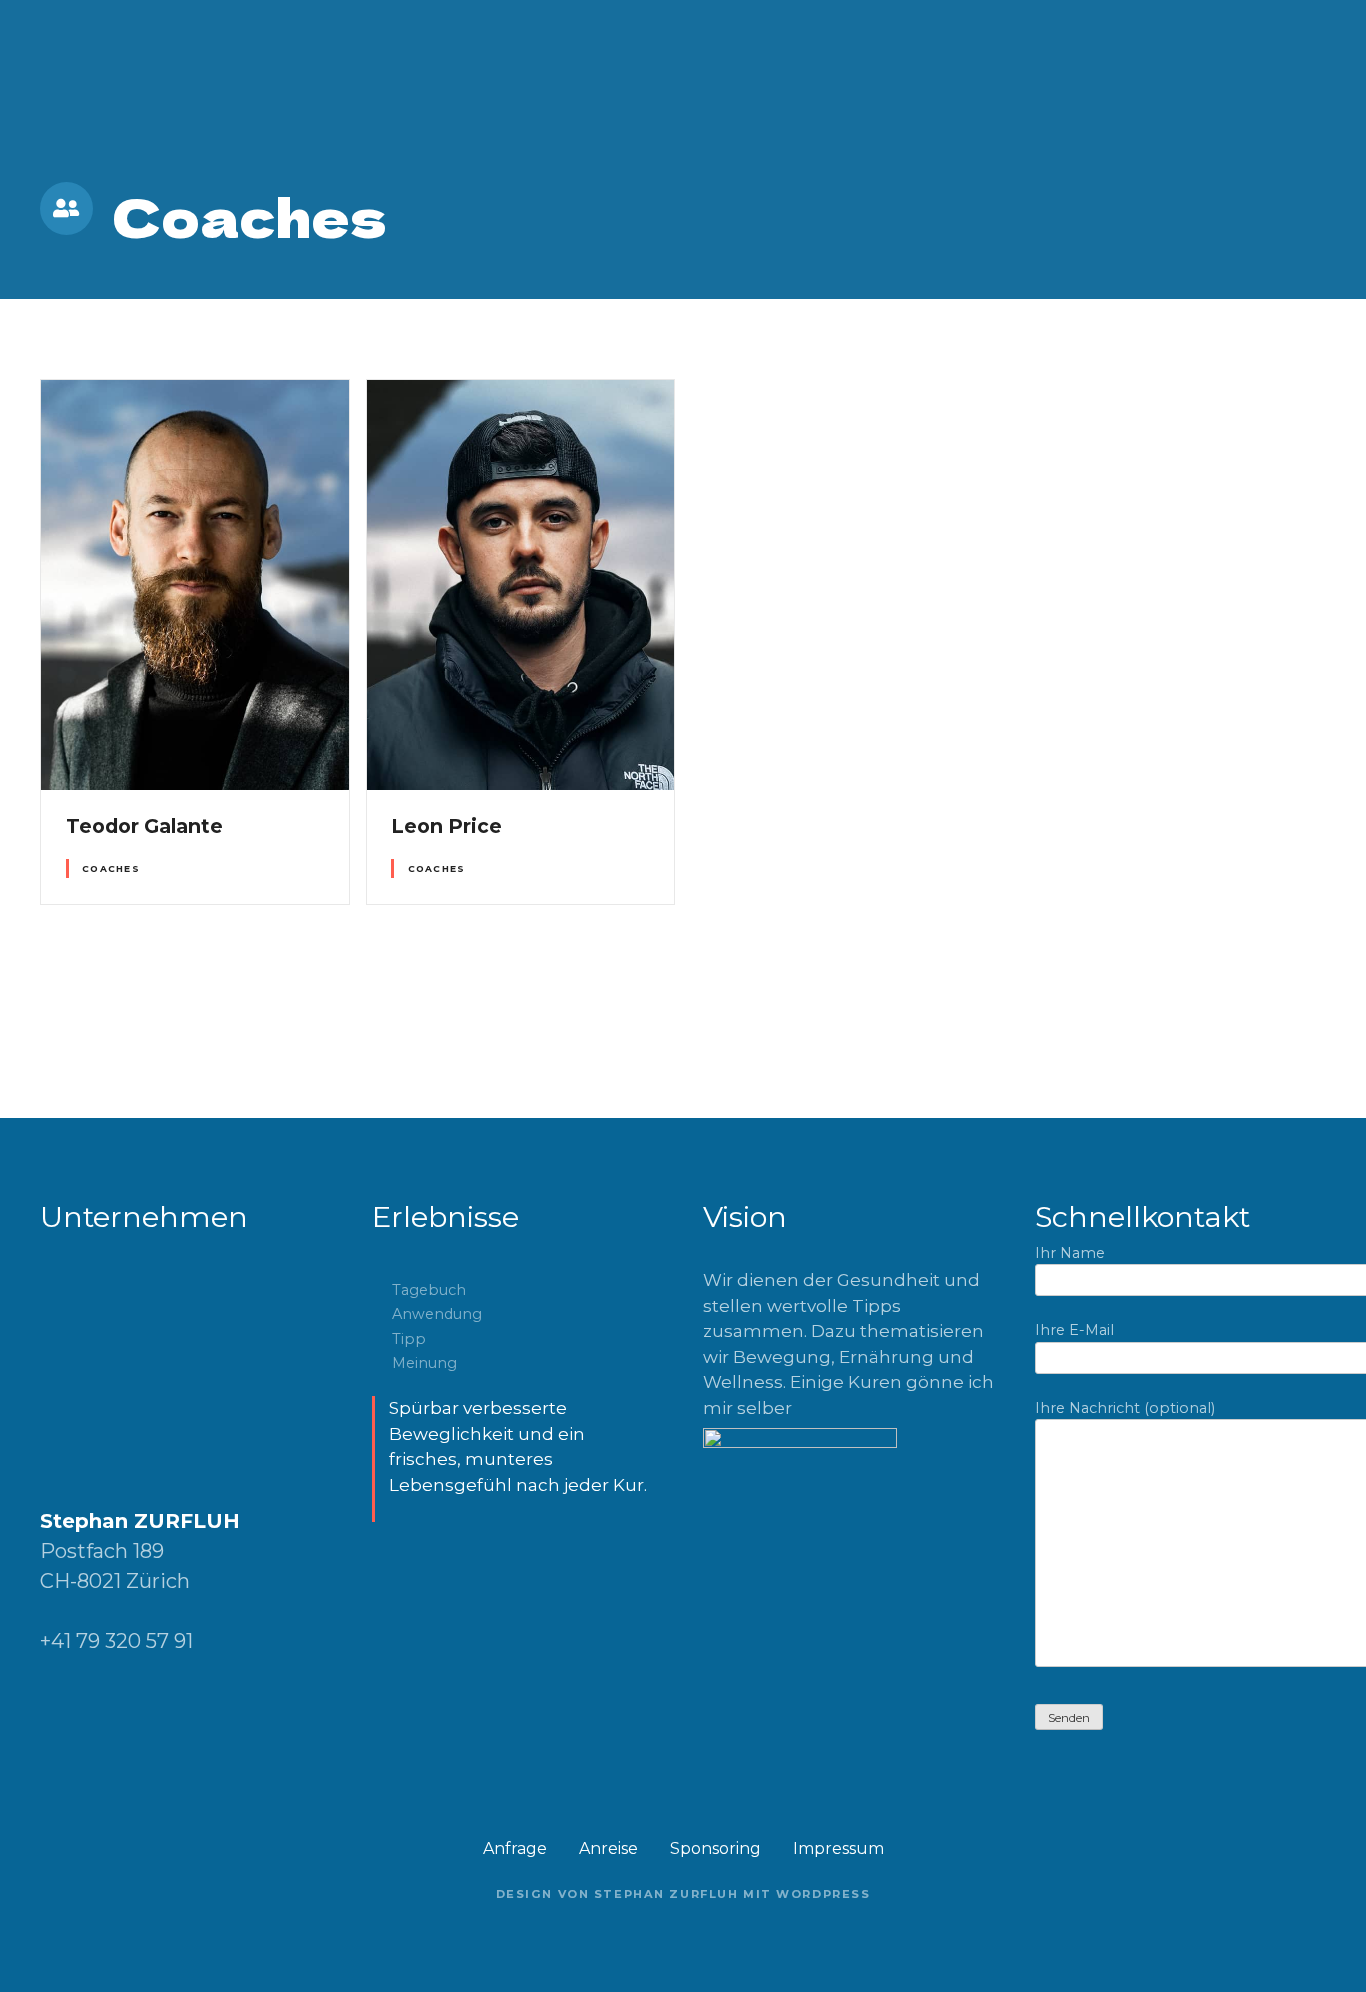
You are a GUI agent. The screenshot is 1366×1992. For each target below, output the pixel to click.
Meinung (424, 1363)
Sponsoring (715, 1848)
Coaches (111, 868)
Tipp (409, 1339)
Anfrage (515, 1848)
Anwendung (437, 1314)
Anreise (608, 1848)
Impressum (838, 1848)
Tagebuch (429, 1290)
